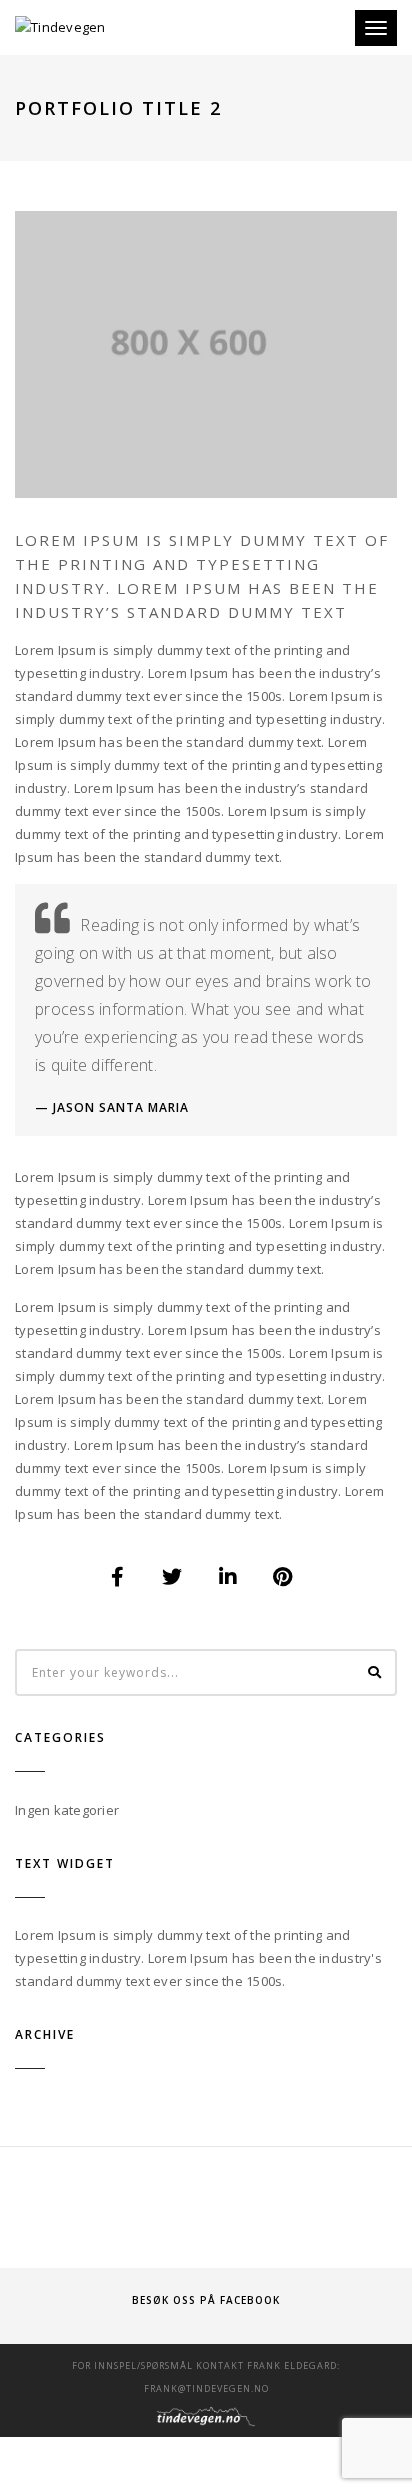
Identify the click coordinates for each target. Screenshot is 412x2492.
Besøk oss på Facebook (206, 2300)
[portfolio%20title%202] (118, 1577)
